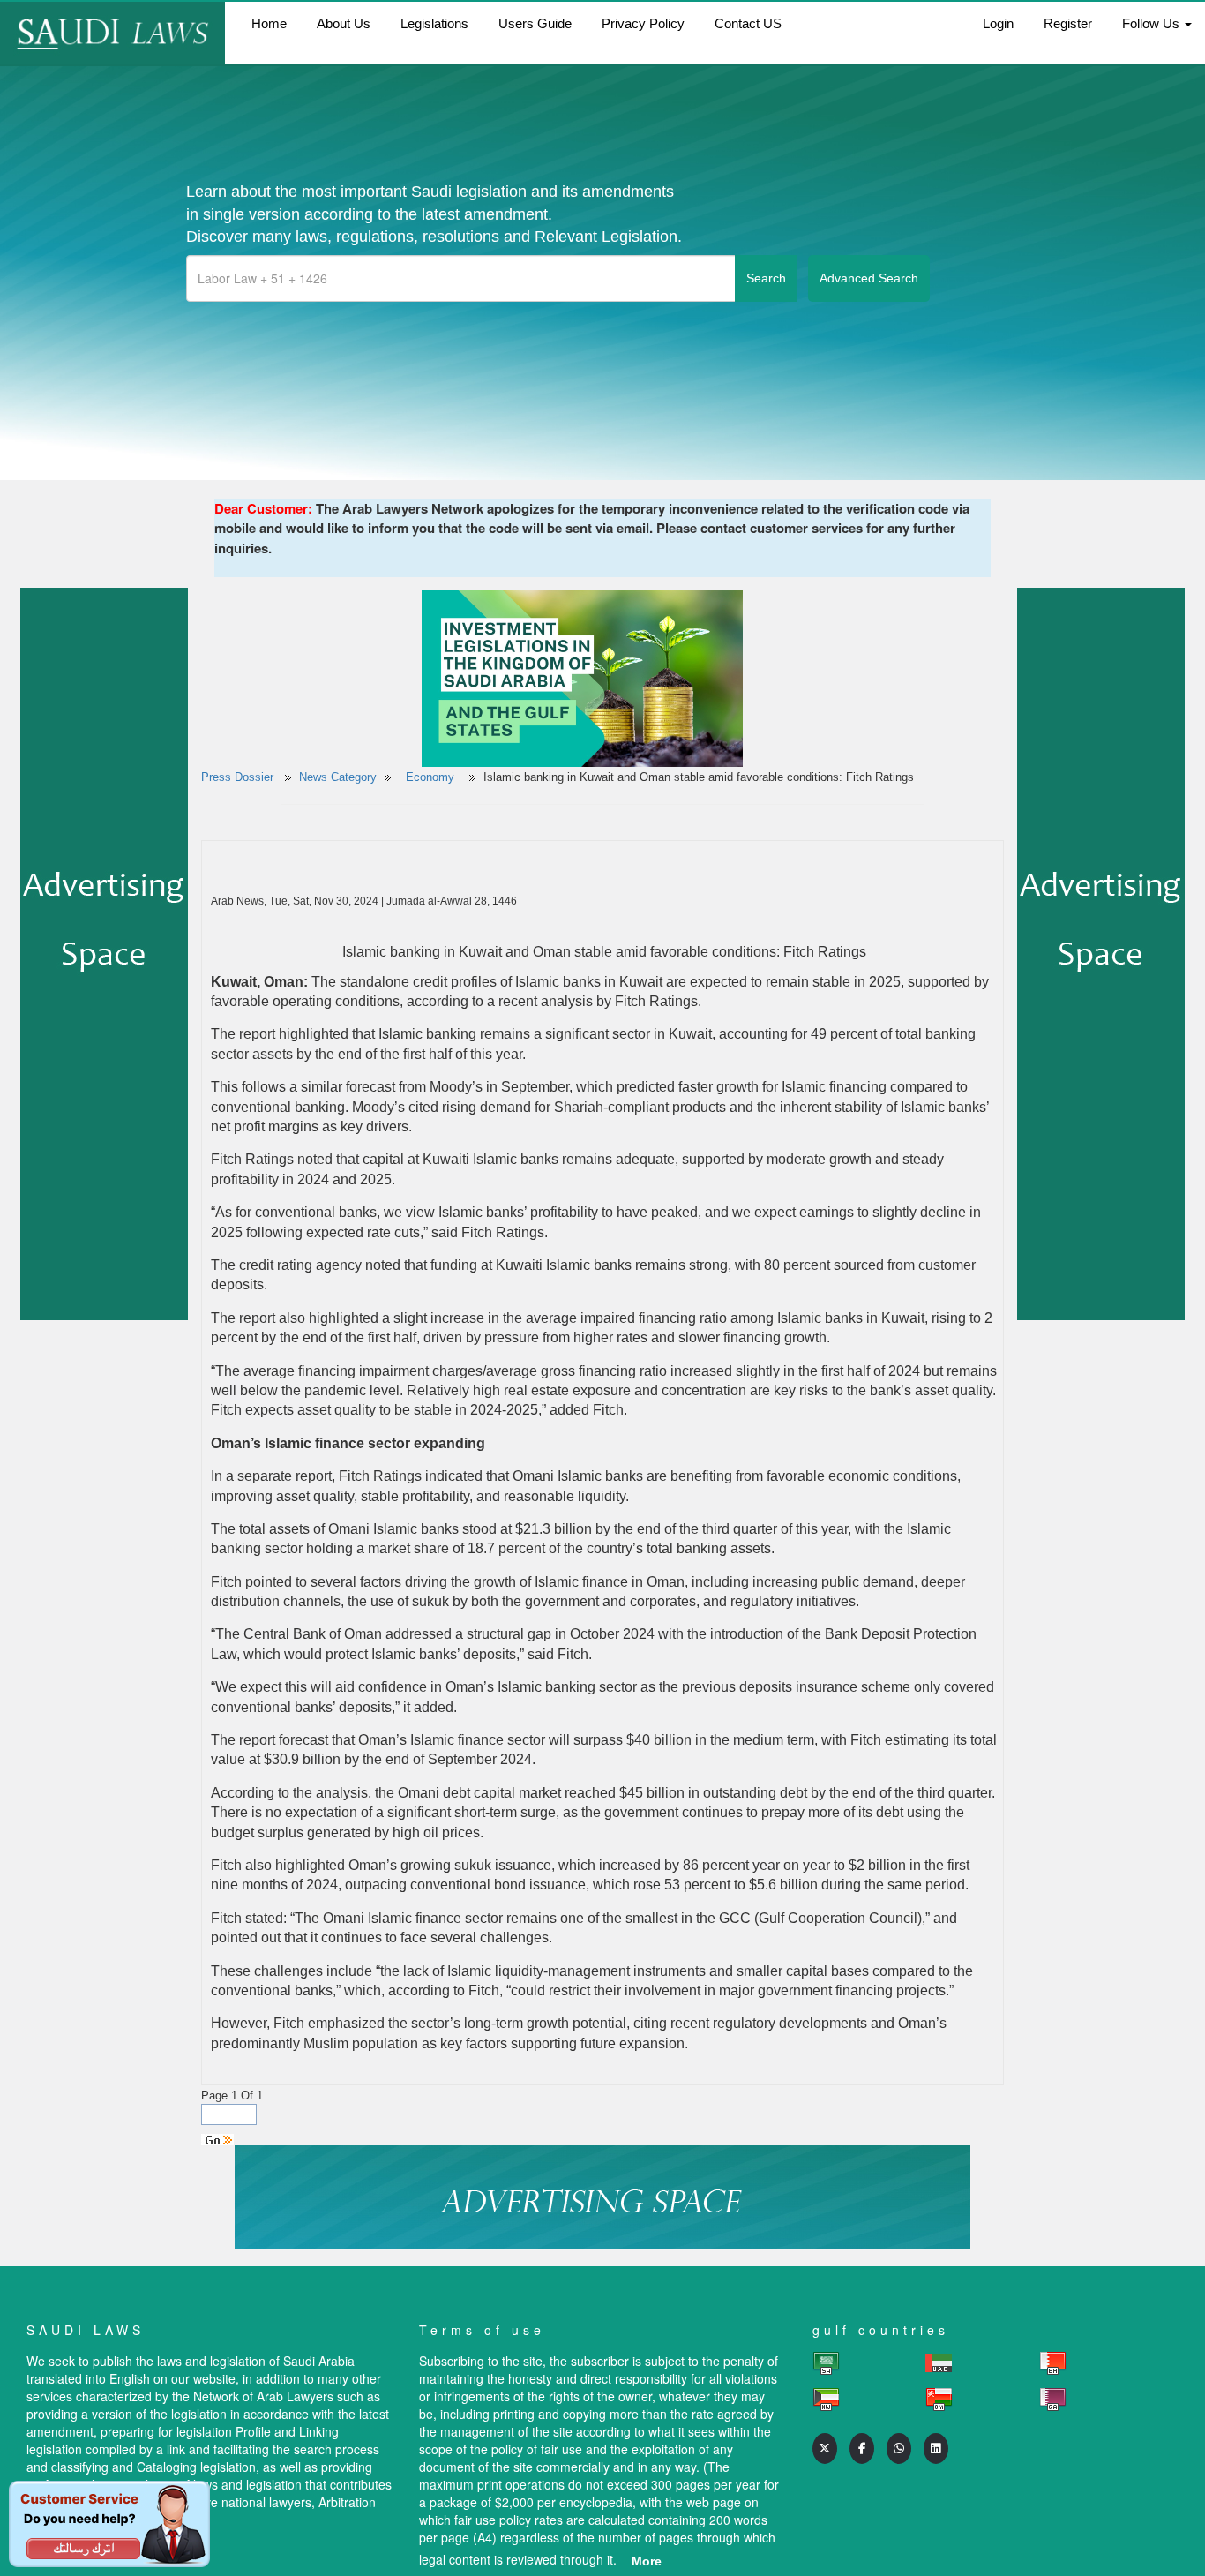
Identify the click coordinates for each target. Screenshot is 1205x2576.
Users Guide (535, 23)
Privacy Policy (643, 23)
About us (344, 23)
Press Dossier (237, 777)
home (269, 23)
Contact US (748, 23)
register (1068, 23)
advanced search (869, 278)
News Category (338, 777)
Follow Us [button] (1153, 23)
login (998, 23)
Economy (432, 777)
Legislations (434, 23)
